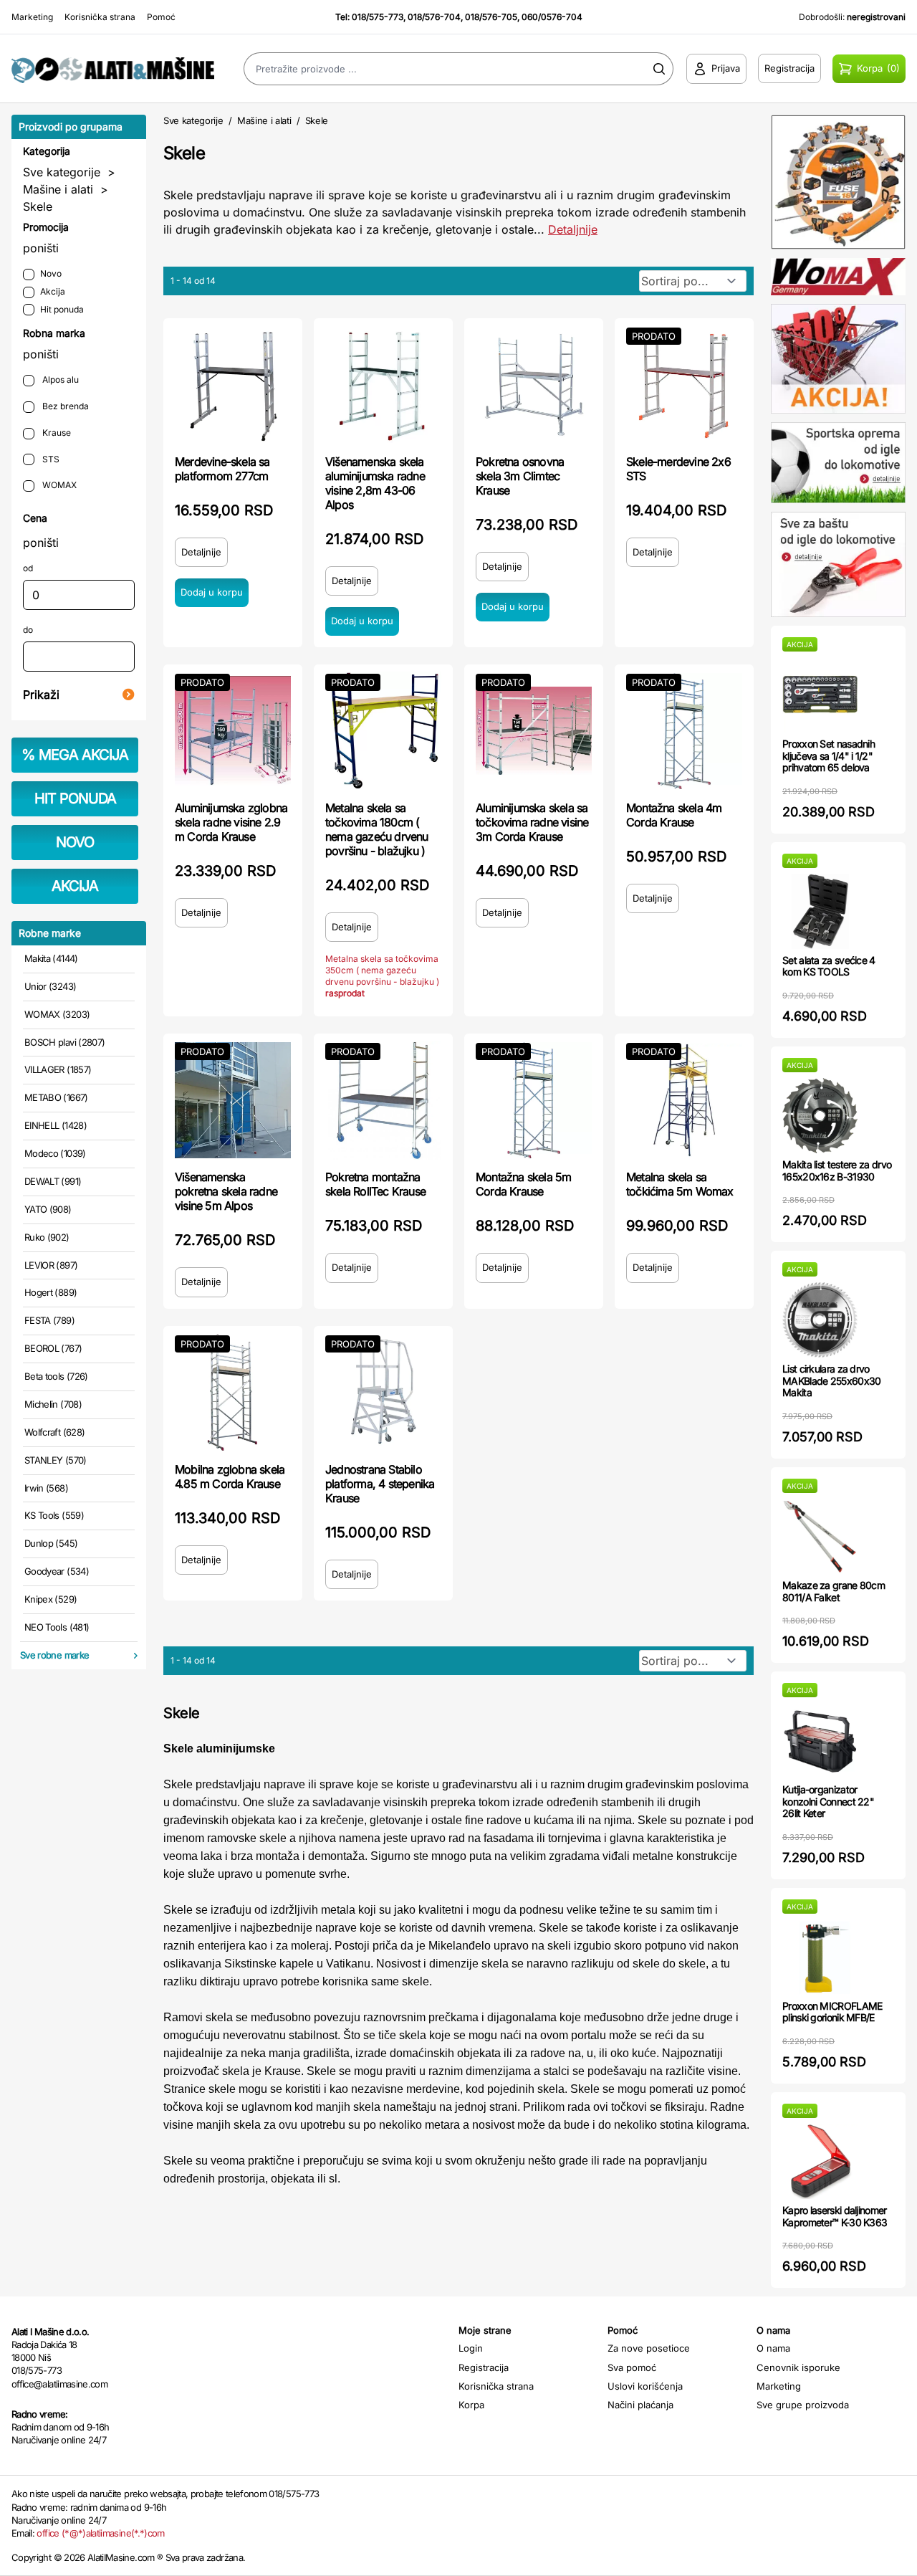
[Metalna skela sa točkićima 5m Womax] (684, 1100)
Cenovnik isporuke (798, 2367)
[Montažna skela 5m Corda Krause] (534, 1100)
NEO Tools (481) (57, 1627)
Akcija (53, 291)
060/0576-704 (552, 17)
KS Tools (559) (54, 1515)
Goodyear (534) (57, 1571)
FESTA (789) (49, 1320)
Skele (38, 206)
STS (50, 459)
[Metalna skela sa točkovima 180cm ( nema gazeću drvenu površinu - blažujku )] (383, 731)
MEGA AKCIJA (75, 755)
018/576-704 (434, 17)
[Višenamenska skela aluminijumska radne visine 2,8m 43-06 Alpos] (383, 385)
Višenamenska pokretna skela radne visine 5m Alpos (226, 1191)
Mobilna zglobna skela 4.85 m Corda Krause (230, 1477)
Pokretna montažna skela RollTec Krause (375, 1184)
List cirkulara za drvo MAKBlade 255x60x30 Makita (831, 1381)
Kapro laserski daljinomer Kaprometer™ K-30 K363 (835, 2216)
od (28, 568)
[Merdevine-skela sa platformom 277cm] (233, 385)
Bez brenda (64, 406)
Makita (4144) (51, 958)
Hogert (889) (51, 1292)
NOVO (75, 842)
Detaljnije (573, 229)
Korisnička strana (100, 17)
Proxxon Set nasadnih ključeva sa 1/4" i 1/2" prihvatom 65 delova (829, 756)
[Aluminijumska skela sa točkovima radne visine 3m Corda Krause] (534, 731)
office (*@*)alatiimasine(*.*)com (100, 2533)
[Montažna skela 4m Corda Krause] (684, 731)
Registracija (484, 2367)
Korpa (471, 2405)
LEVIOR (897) (51, 1265)
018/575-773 (378, 17)
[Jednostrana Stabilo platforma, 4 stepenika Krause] (383, 1393)
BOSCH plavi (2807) (64, 1042)
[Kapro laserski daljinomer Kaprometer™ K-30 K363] (820, 2161)
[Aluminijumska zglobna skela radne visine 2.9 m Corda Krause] (233, 731)
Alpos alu (59, 380)
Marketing (32, 17)
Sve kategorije (62, 172)
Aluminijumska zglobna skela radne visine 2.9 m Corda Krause (231, 822)
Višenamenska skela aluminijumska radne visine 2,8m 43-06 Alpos (375, 483)
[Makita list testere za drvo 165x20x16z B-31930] (820, 1116)
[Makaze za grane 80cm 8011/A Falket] (820, 1536)
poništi (41, 248)
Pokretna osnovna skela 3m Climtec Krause (520, 476)
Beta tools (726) (56, 1376)
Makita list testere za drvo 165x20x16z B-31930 (837, 1170)
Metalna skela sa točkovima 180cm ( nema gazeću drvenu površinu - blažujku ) (377, 829)
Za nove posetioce (649, 2348)
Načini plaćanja (640, 2405)
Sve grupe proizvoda (803, 2405)
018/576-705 (491, 17)
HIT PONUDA (75, 798)
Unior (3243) (50, 986)
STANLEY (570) (56, 1460)
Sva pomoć (632, 2367)
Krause (56, 433)
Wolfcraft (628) (54, 1432)
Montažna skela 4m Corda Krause (674, 815)
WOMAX (58, 485)
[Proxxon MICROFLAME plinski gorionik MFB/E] (820, 1957)
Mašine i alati (58, 189)
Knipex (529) (51, 1599)
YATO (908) (48, 1209)
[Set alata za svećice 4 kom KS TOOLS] (820, 911)
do (28, 630)
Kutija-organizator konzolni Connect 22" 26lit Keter (828, 1802)
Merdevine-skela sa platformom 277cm (222, 469)
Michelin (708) (53, 1404)
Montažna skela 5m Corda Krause (523, 1184)
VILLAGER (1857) (58, 1069)
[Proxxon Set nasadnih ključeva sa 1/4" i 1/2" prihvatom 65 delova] (820, 695)
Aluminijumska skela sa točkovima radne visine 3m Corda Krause (532, 822)
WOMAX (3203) (57, 1014)
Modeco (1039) (55, 1153)
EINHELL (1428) (56, 1125)
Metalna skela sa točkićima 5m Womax (680, 1184)
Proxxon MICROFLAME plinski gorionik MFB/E (832, 2012)
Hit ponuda (62, 309)
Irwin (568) (46, 1488)
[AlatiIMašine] (115, 68)
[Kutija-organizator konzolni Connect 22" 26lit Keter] (820, 1741)
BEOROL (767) (53, 1348)
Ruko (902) (47, 1237)
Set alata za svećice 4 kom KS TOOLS (829, 966)
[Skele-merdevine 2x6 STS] (684, 385)
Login (471, 2348)
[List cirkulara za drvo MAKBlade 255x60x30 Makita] (820, 1320)
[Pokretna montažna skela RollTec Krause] (383, 1100)
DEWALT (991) (53, 1181)
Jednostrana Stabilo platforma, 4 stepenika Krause (380, 1484)
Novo (51, 273)
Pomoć (161, 17)
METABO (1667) (56, 1097)
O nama (773, 2348)
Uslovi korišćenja (645, 2386)
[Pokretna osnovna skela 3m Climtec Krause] (534, 385)
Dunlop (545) (51, 1543)
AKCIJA (75, 886)
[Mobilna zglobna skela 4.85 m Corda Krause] (233, 1393)
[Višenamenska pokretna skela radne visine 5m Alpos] (233, 1100)
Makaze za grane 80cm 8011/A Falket (834, 1591)
